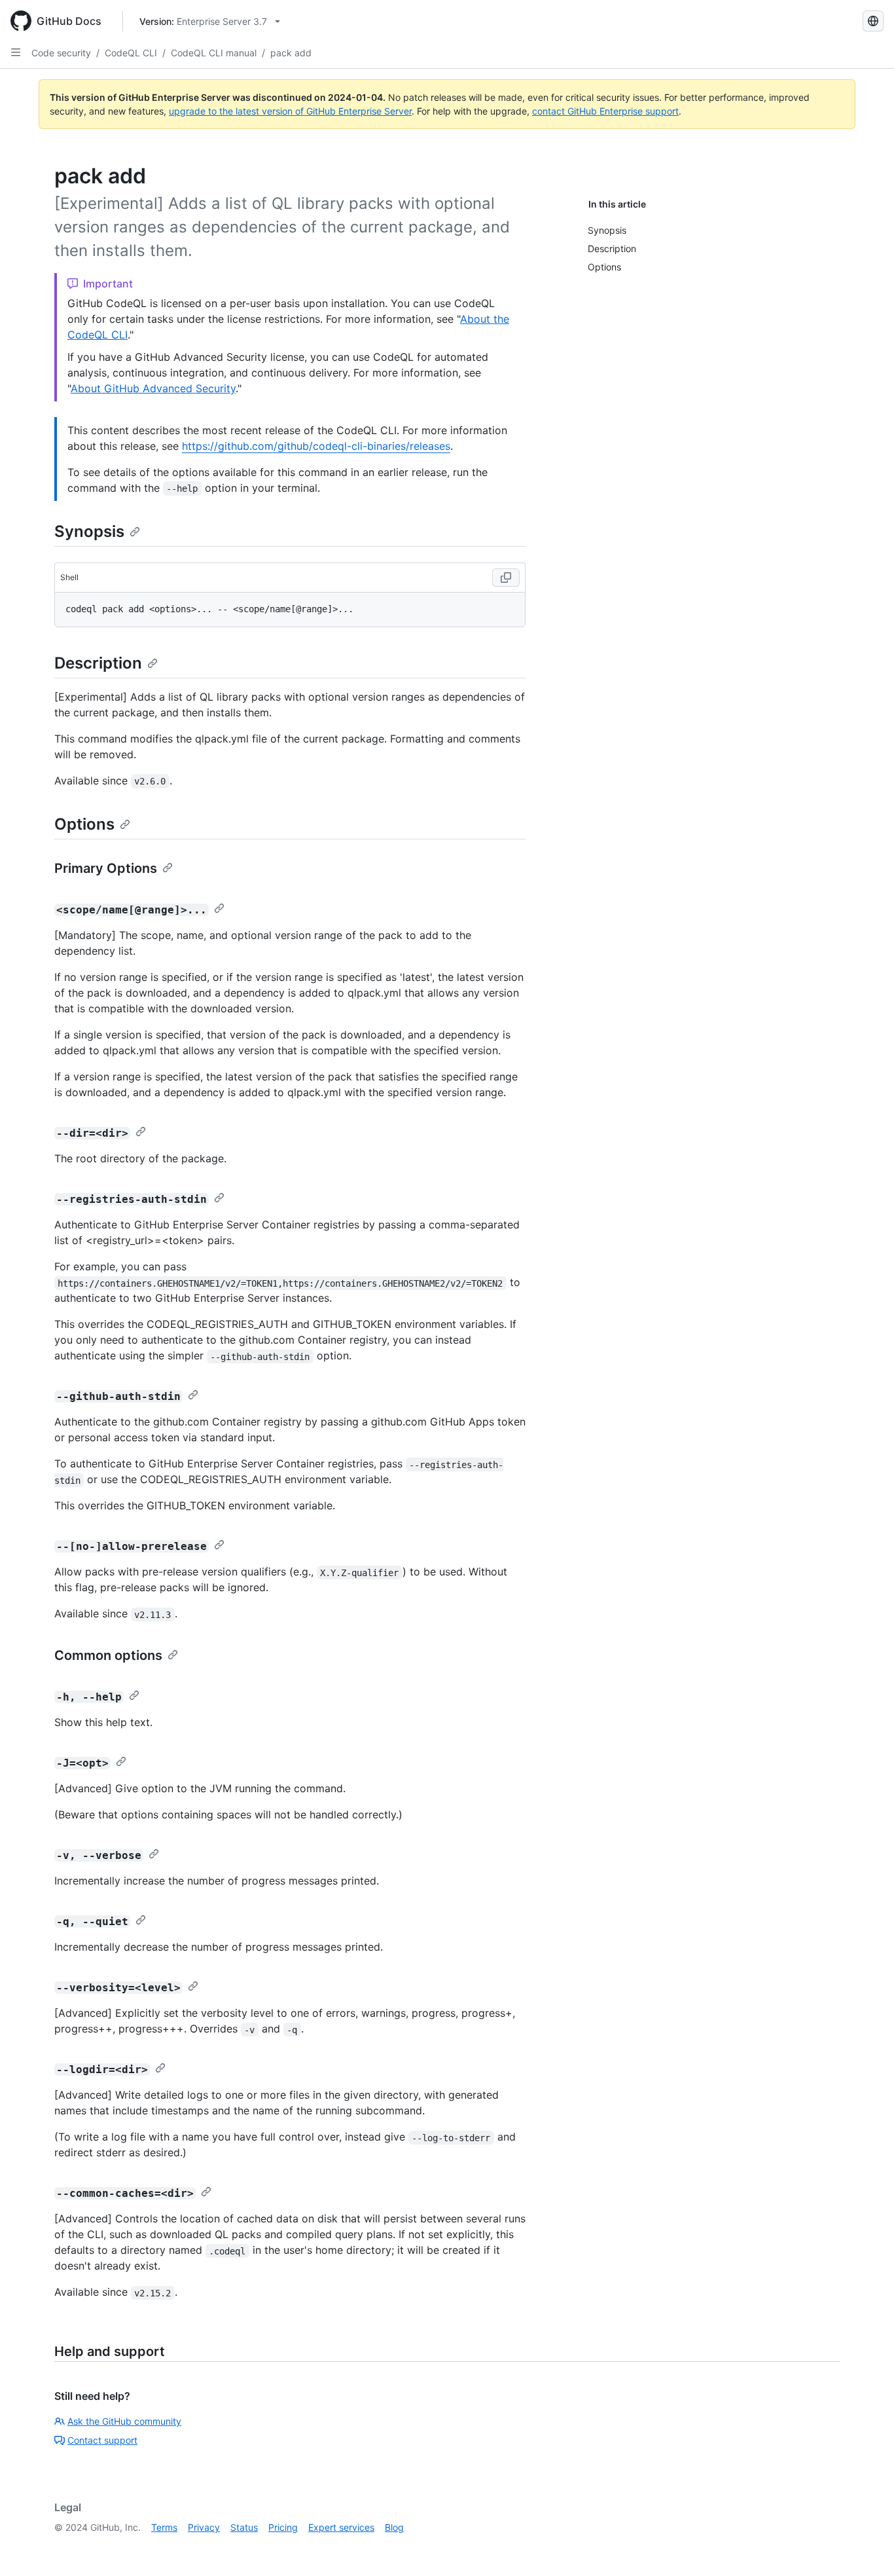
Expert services (341, 2527)
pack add (291, 53)
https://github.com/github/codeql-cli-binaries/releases (316, 446)
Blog (394, 2527)
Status (244, 2527)
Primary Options (106, 868)
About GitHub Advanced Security (153, 388)
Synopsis (89, 531)
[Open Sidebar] (16, 52)
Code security (61, 53)
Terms (164, 2527)
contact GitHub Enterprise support (605, 111)
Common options (108, 1655)
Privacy (204, 2527)
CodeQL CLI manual (214, 53)
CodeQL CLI (131, 53)
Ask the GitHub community (124, 2421)
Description (98, 663)
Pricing (283, 2527)
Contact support (102, 2440)
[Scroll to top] (865, 2547)
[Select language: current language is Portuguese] (873, 21)
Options (84, 824)
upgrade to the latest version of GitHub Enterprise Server (290, 111)
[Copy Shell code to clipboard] (506, 578)
